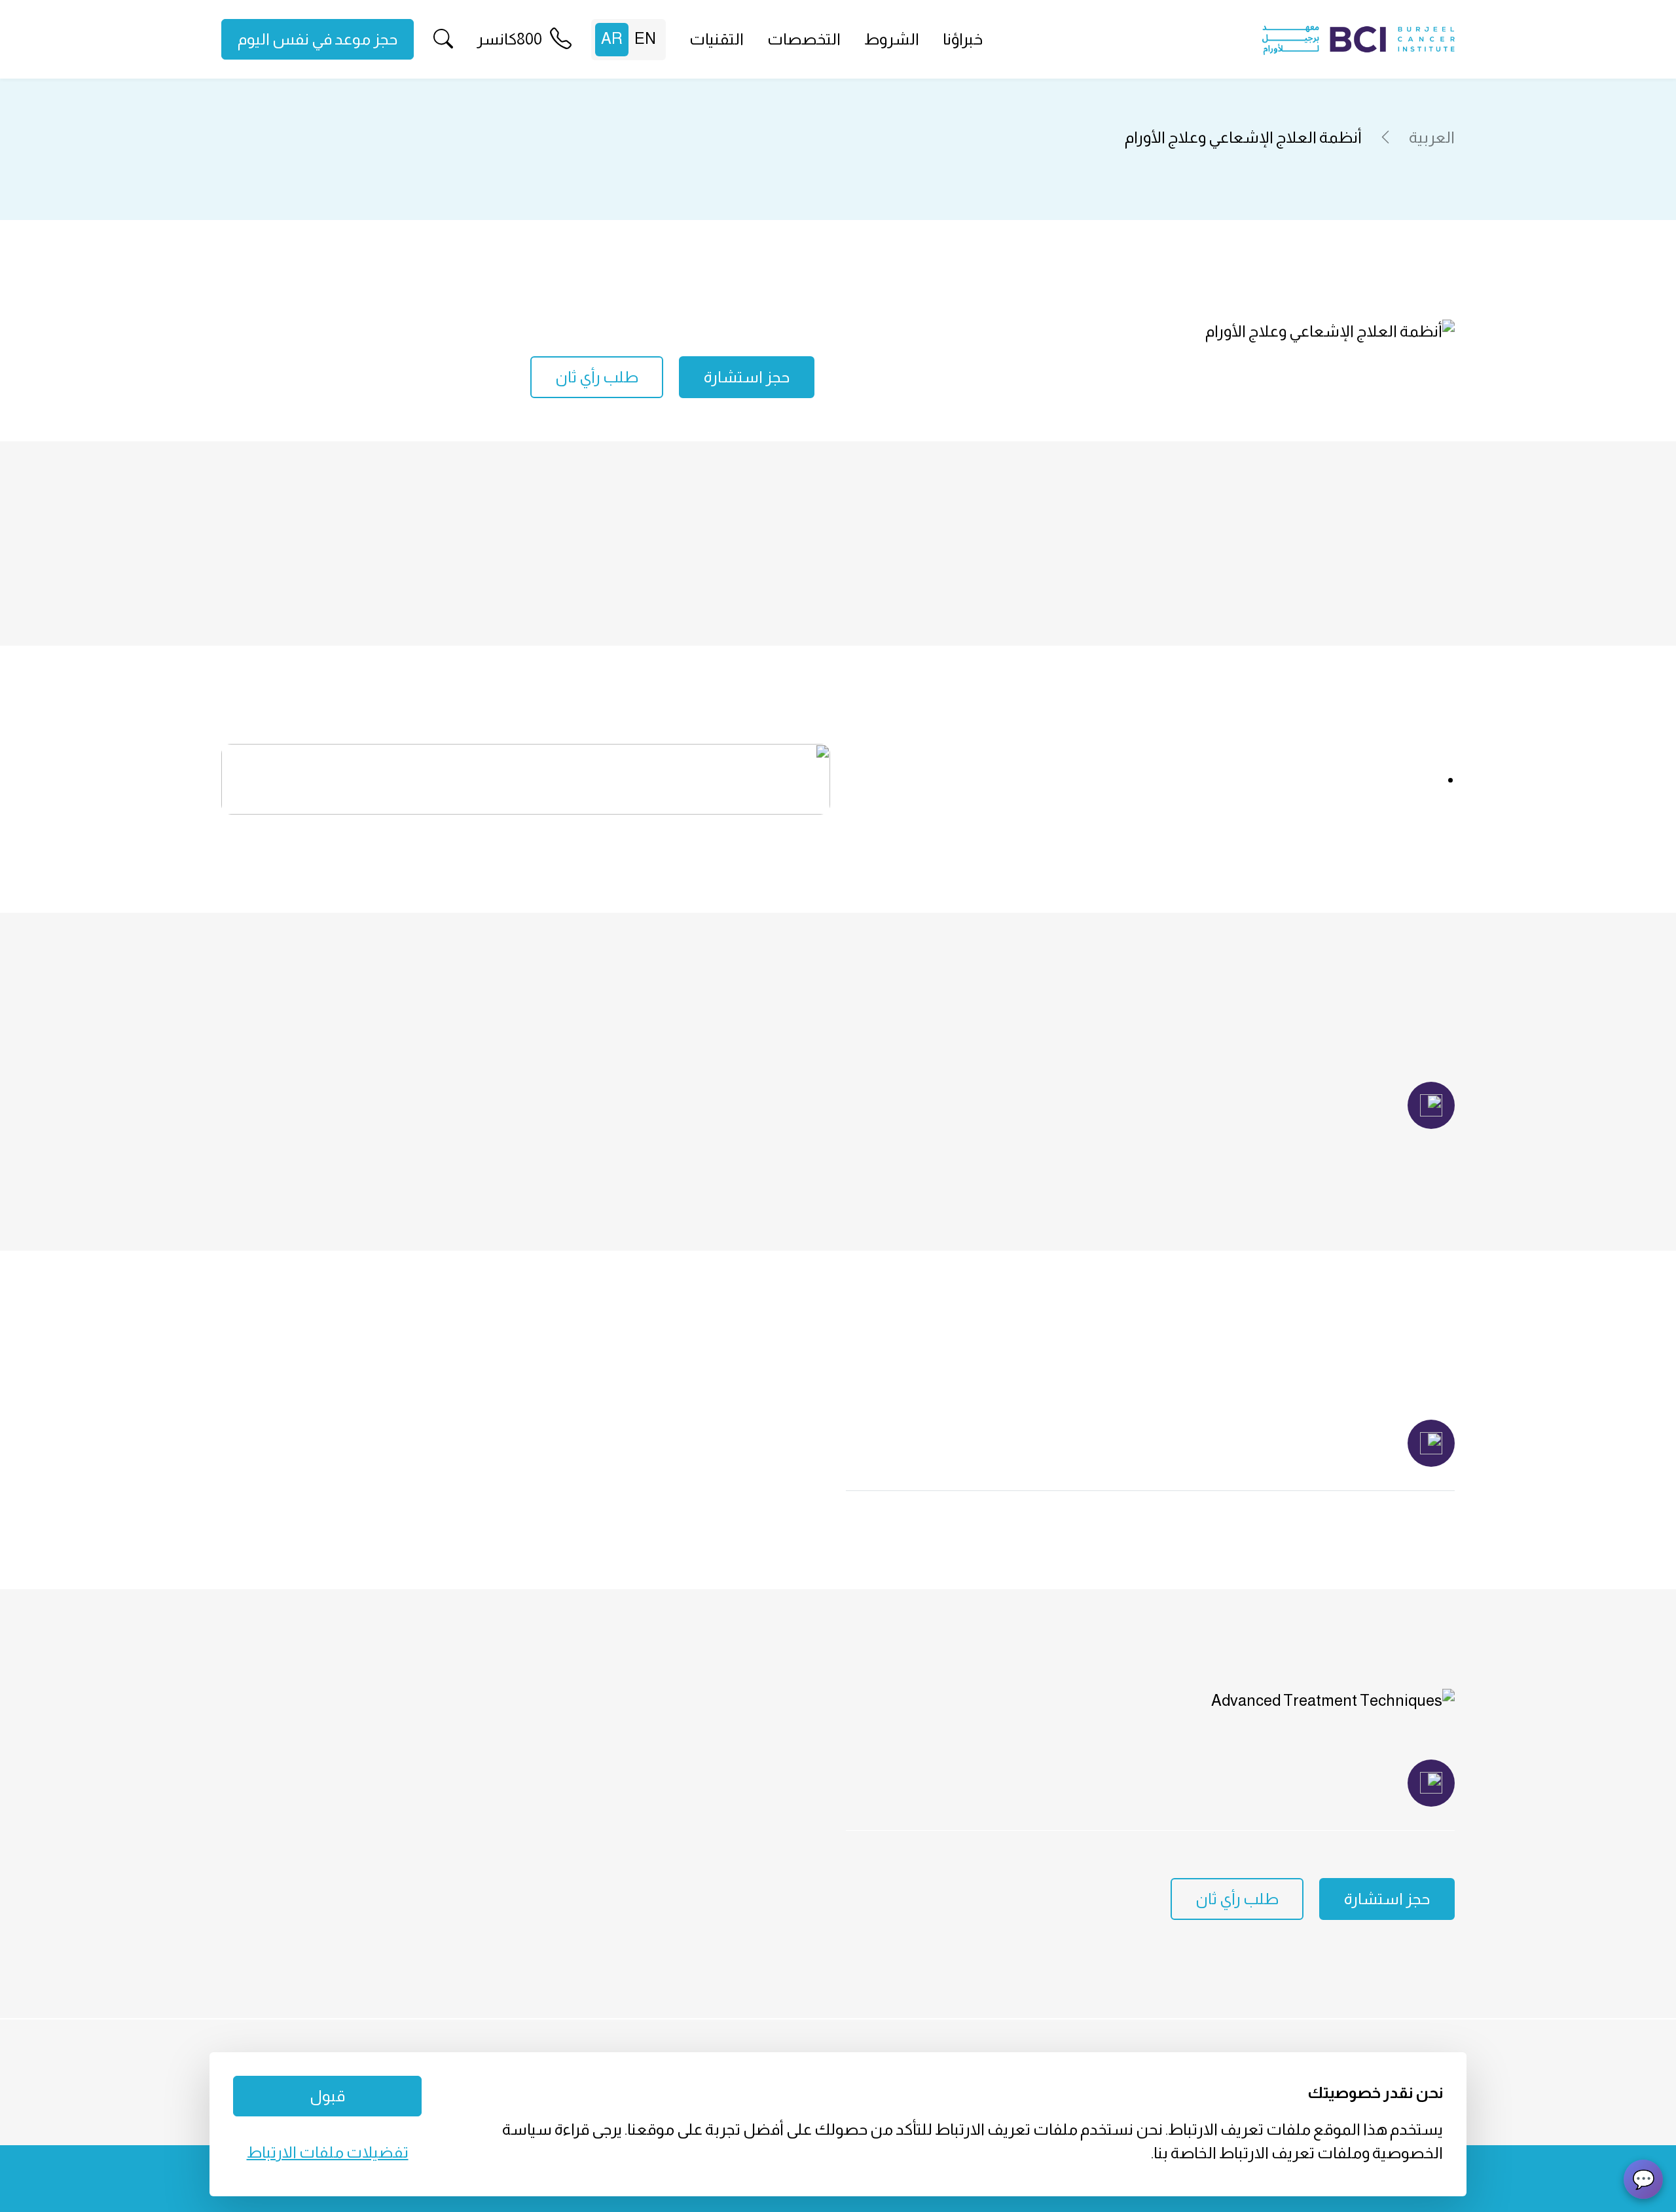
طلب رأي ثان (597, 377)
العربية (1432, 137)
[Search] (443, 40)
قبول (327, 2096)
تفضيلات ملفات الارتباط (328, 2152)
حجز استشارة (747, 377)
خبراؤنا (963, 39)
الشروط (892, 39)
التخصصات (804, 39)
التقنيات (717, 39)
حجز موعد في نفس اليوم (318, 39)
